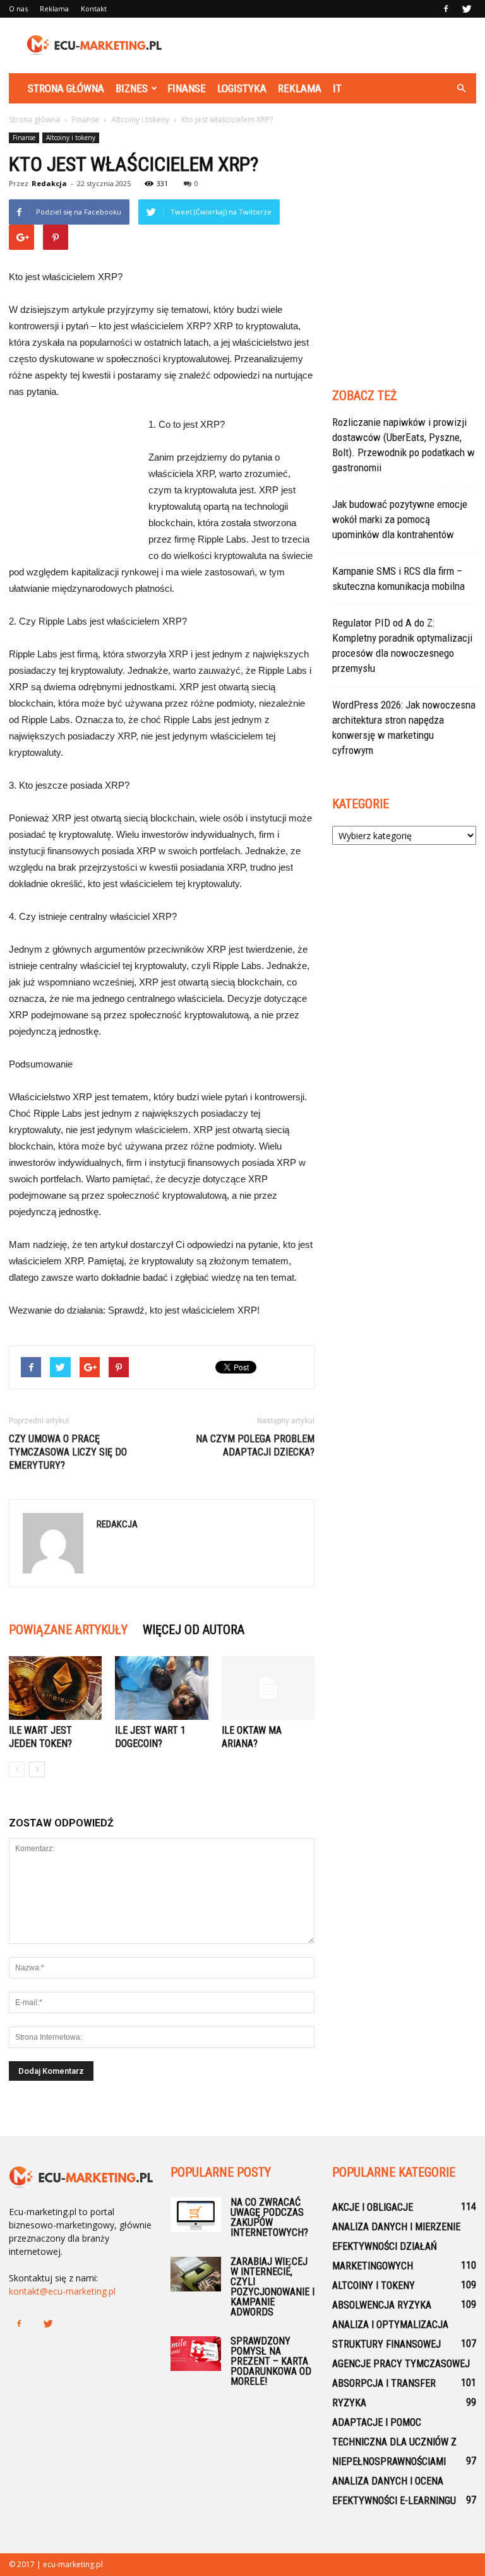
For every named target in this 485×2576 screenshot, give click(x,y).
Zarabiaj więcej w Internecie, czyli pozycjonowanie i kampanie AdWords (272, 2287)
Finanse (187, 88)
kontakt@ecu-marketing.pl (62, 2291)
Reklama (54, 9)
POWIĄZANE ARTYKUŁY (68, 1630)
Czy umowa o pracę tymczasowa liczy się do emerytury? (68, 1452)
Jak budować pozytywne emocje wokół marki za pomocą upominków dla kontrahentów (400, 519)
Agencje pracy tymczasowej (401, 2364)
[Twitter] (467, 9)
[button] (461, 88)
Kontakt (94, 9)
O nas (18, 9)
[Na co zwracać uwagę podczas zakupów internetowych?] (196, 2215)
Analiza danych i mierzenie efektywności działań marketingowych (396, 2246)
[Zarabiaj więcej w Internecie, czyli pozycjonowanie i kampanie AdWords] (196, 2274)
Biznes (132, 88)
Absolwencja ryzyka (382, 2305)
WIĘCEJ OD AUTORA (194, 1630)
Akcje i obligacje (373, 2207)
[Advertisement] (328, 45)
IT (337, 88)
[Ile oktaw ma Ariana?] (268, 1688)
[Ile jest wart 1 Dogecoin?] (161, 1688)
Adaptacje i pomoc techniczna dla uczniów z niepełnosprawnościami (394, 2442)
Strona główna (66, 88)
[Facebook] (446, 9)
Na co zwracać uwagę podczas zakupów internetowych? (269, 2217)
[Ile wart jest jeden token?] (55, 1688)
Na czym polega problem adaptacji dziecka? (255, 1445)
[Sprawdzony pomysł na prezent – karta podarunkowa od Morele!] (196, 2354)
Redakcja (49, 183)
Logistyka (242, 88)
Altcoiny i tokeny (71, 138)
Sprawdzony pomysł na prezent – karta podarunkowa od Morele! (271, 2361)
